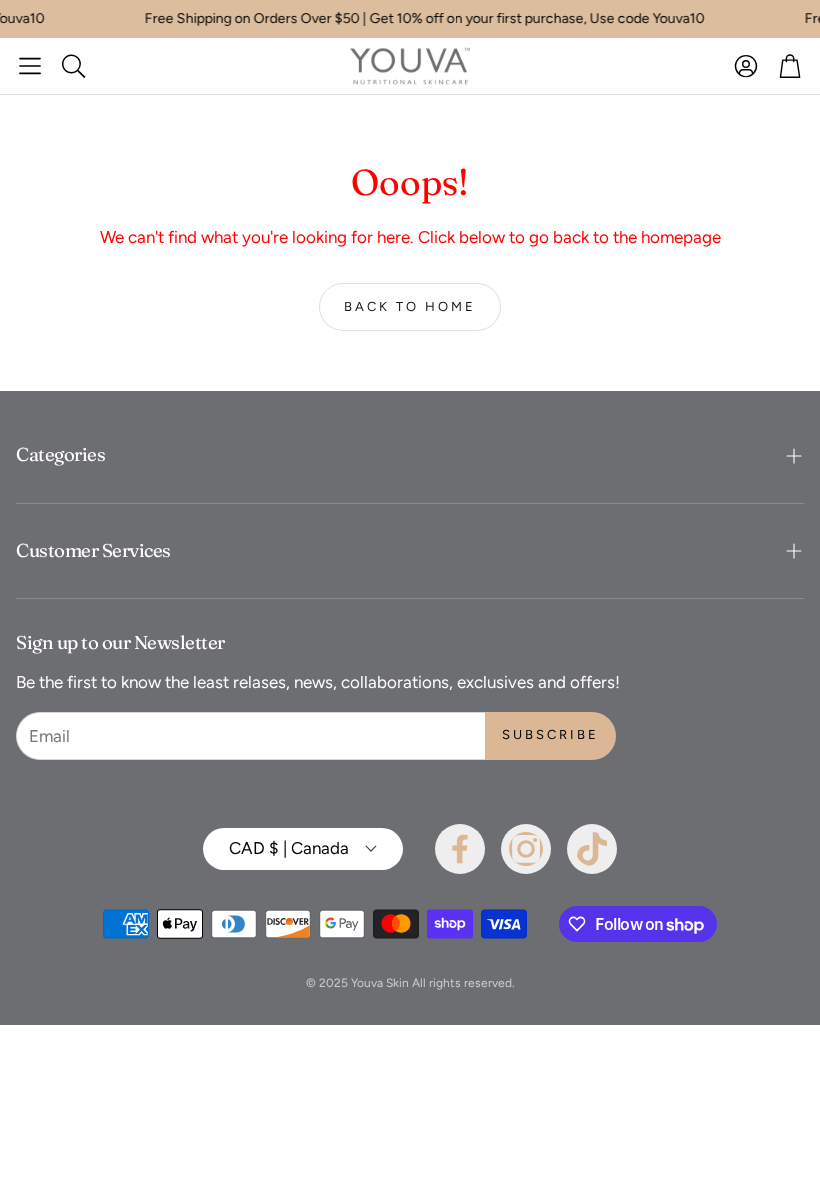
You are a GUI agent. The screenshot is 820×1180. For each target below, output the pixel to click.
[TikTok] (592, 849)
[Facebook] (460, 849)
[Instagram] (526, 849)
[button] (30, 66)
